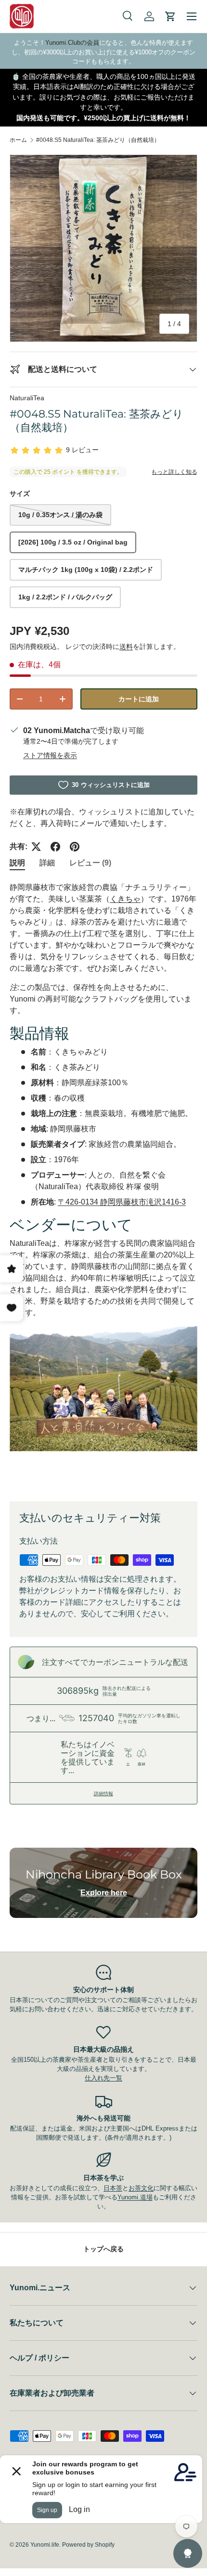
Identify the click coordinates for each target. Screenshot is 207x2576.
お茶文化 (141, 2188)
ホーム (18, 140)
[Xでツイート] (36, 847)
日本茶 (113, 2188)
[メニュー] (192, 16)
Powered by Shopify (88, 2545)
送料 (126, 647)
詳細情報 (103, 1793)
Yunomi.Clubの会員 (72, 43)
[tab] (17, 863)
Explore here (104, 1893)
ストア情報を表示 (50, 755)
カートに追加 (139, 699)
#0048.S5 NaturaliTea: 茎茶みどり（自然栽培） (98, 140)
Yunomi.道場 (135, 2197)
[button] (170, 16)
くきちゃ (125, 899)
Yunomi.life (45, 2545)
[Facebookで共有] (55, 847)
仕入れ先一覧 (103, 2078)
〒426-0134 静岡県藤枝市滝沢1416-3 (122, 1202)
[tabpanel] (103, 1184)
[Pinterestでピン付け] (75, 847)
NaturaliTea (27, 398)
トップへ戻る (103, 2249)
